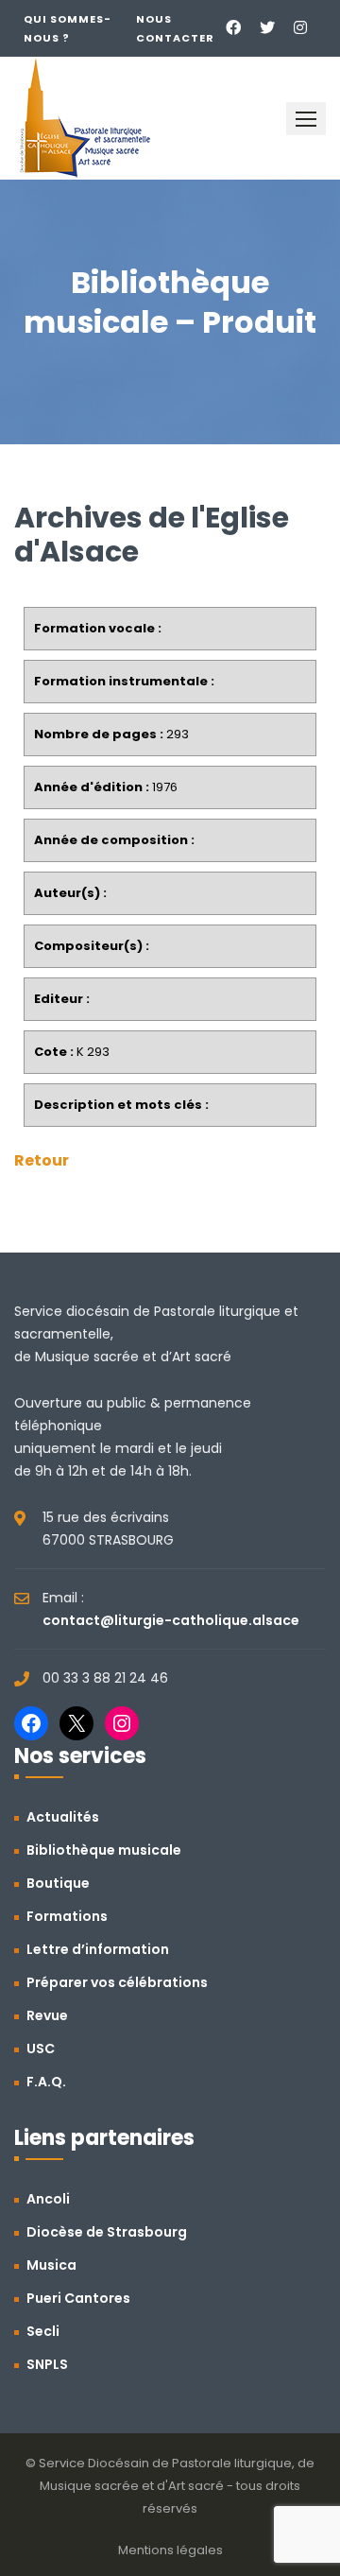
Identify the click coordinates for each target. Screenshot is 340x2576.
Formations (67, 1916)
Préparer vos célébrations (117, 1982)
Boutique (58, 1883)
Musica (51, 2265)
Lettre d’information (98, 1949)
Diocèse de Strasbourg (107, 2232)
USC (41, 2049)
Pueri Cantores (78, 2298)
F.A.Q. (46, 2082)
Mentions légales (170, 2550)
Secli (43, 2331)
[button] (306, 119)
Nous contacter (175, 28)
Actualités (63, 1817)
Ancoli (48, 2199)
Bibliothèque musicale (104, 1850)
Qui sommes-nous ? (68, 28)
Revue (47, 2015)
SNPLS (47, 2364)
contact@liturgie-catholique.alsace (171, 1620)
